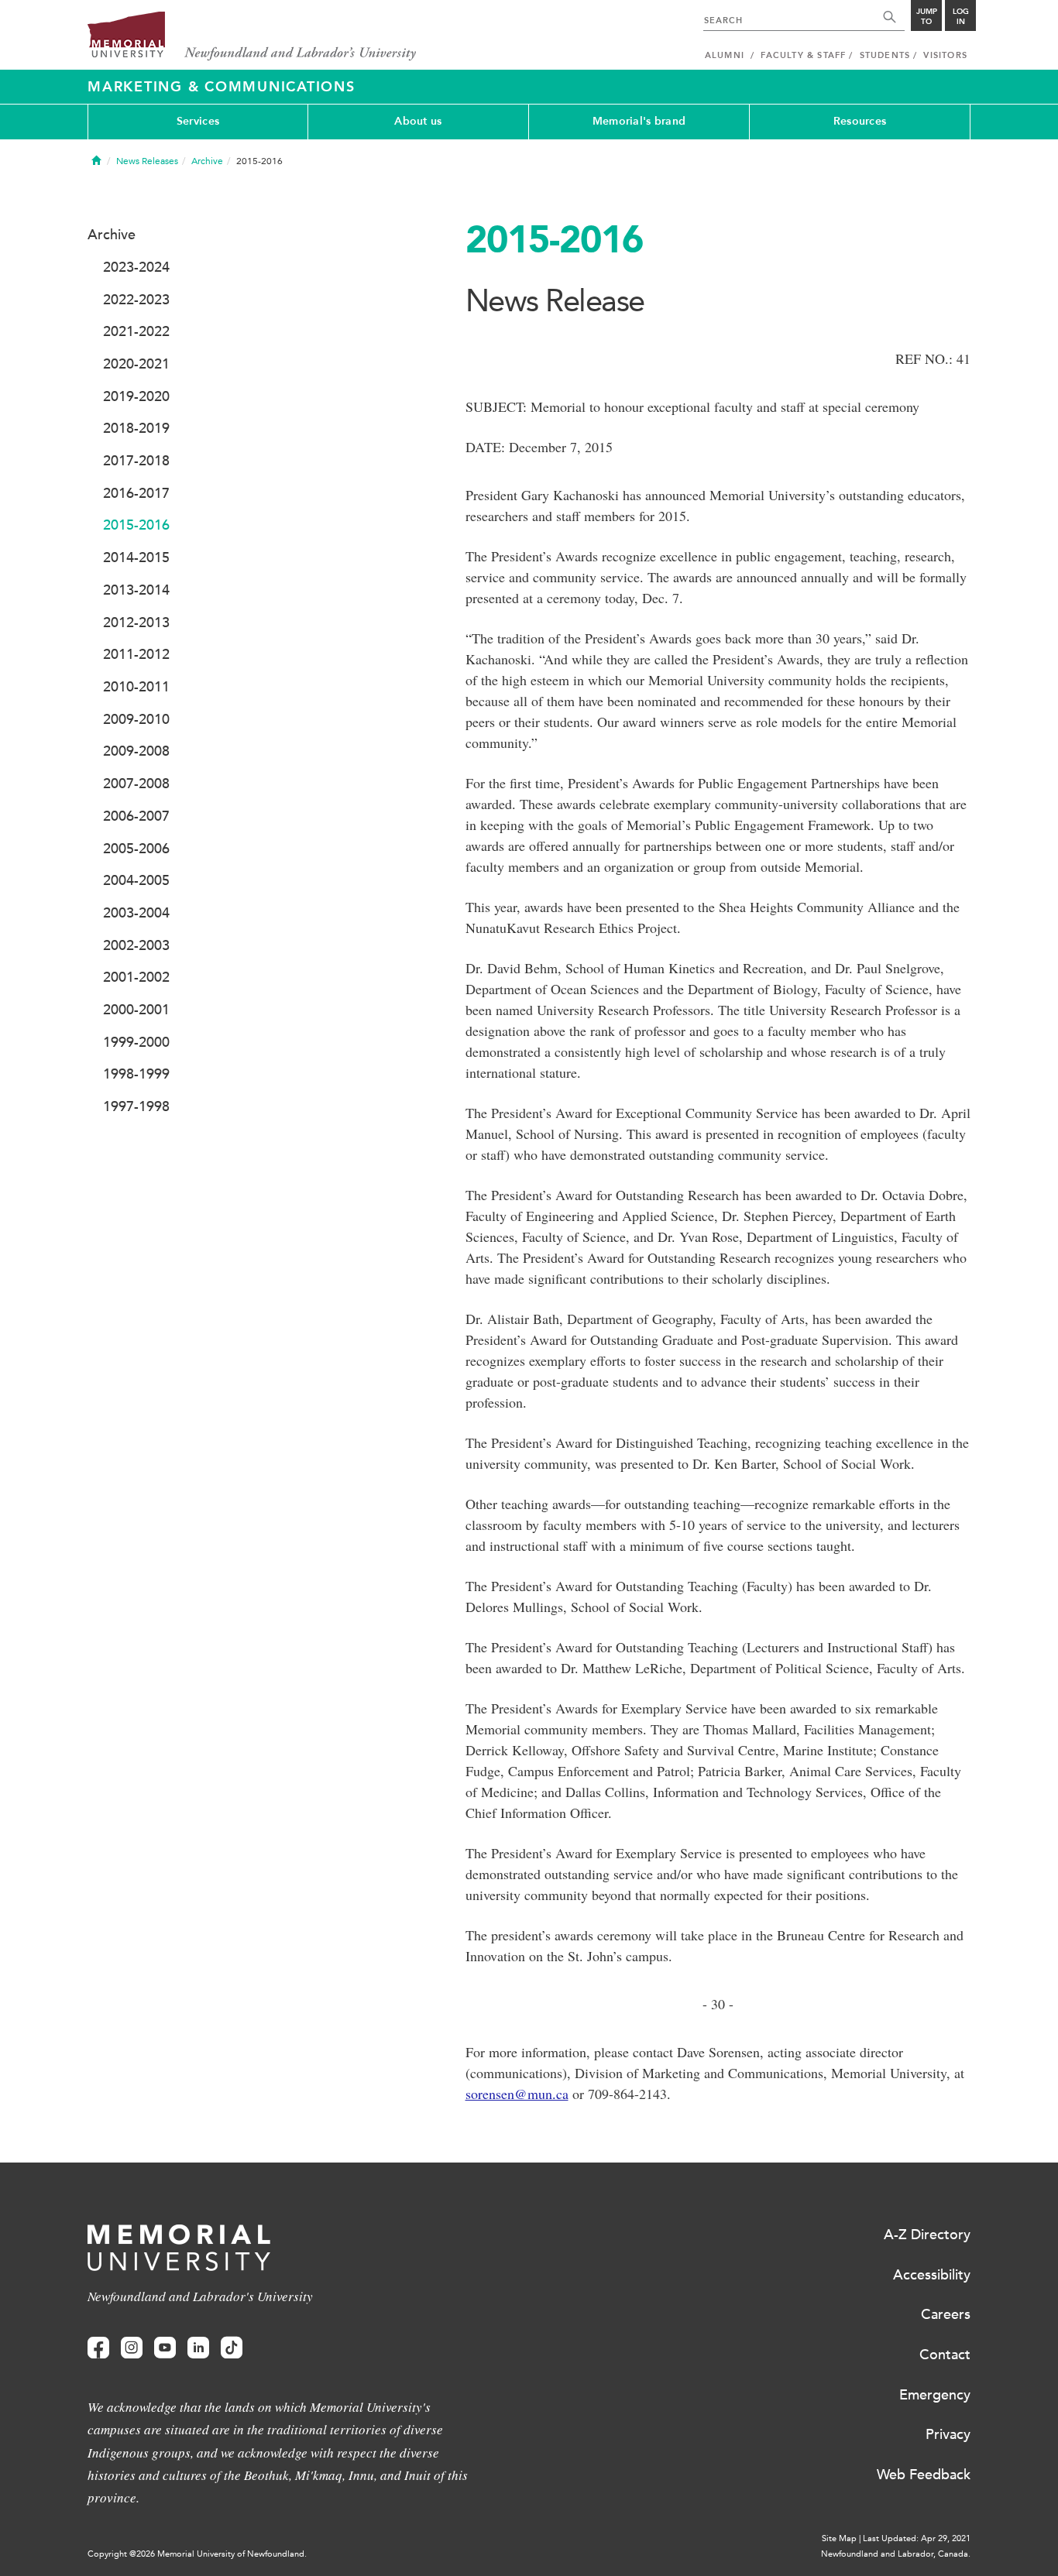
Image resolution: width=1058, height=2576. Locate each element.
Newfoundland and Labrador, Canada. (896, 2554)
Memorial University (252, 37)
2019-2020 (136, 396)
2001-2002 (136, 977)
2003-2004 (136, 913)
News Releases (147, 161)
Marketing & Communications (222, 87)
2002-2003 (136, 945)
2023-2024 (136, 267)
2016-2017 (136, 493)
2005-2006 (136, 849)
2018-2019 (136, 428)
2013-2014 (136, 590)
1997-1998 (136, 1106)
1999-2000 (136, 1042)
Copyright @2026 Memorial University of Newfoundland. (197, 2554)
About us (418, 121)
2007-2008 (136, 784)
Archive (207, 161)
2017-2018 (136, 461)
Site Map (839, 2538)
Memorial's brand (639, 121)
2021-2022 (136, 331)
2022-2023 (136, 300)
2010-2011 (136, 687)
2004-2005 (136, 880)
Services (198, 121)
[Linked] (198, 2348)
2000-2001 (136, 1010)
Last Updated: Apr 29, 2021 (917, 2538)
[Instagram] (132, 2348)
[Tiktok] (232, 2348)
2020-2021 (136, 364)
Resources (860, 121)
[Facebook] (98, 2348)
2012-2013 (136, 623)
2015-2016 (136, 525)
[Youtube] (165, 2348)
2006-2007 (136, 816)
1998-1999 (136, 1074)
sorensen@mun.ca (517, 2094)
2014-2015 (136, 557)
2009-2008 (136, 751)
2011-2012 (136, 654)
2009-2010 (136, 719)
